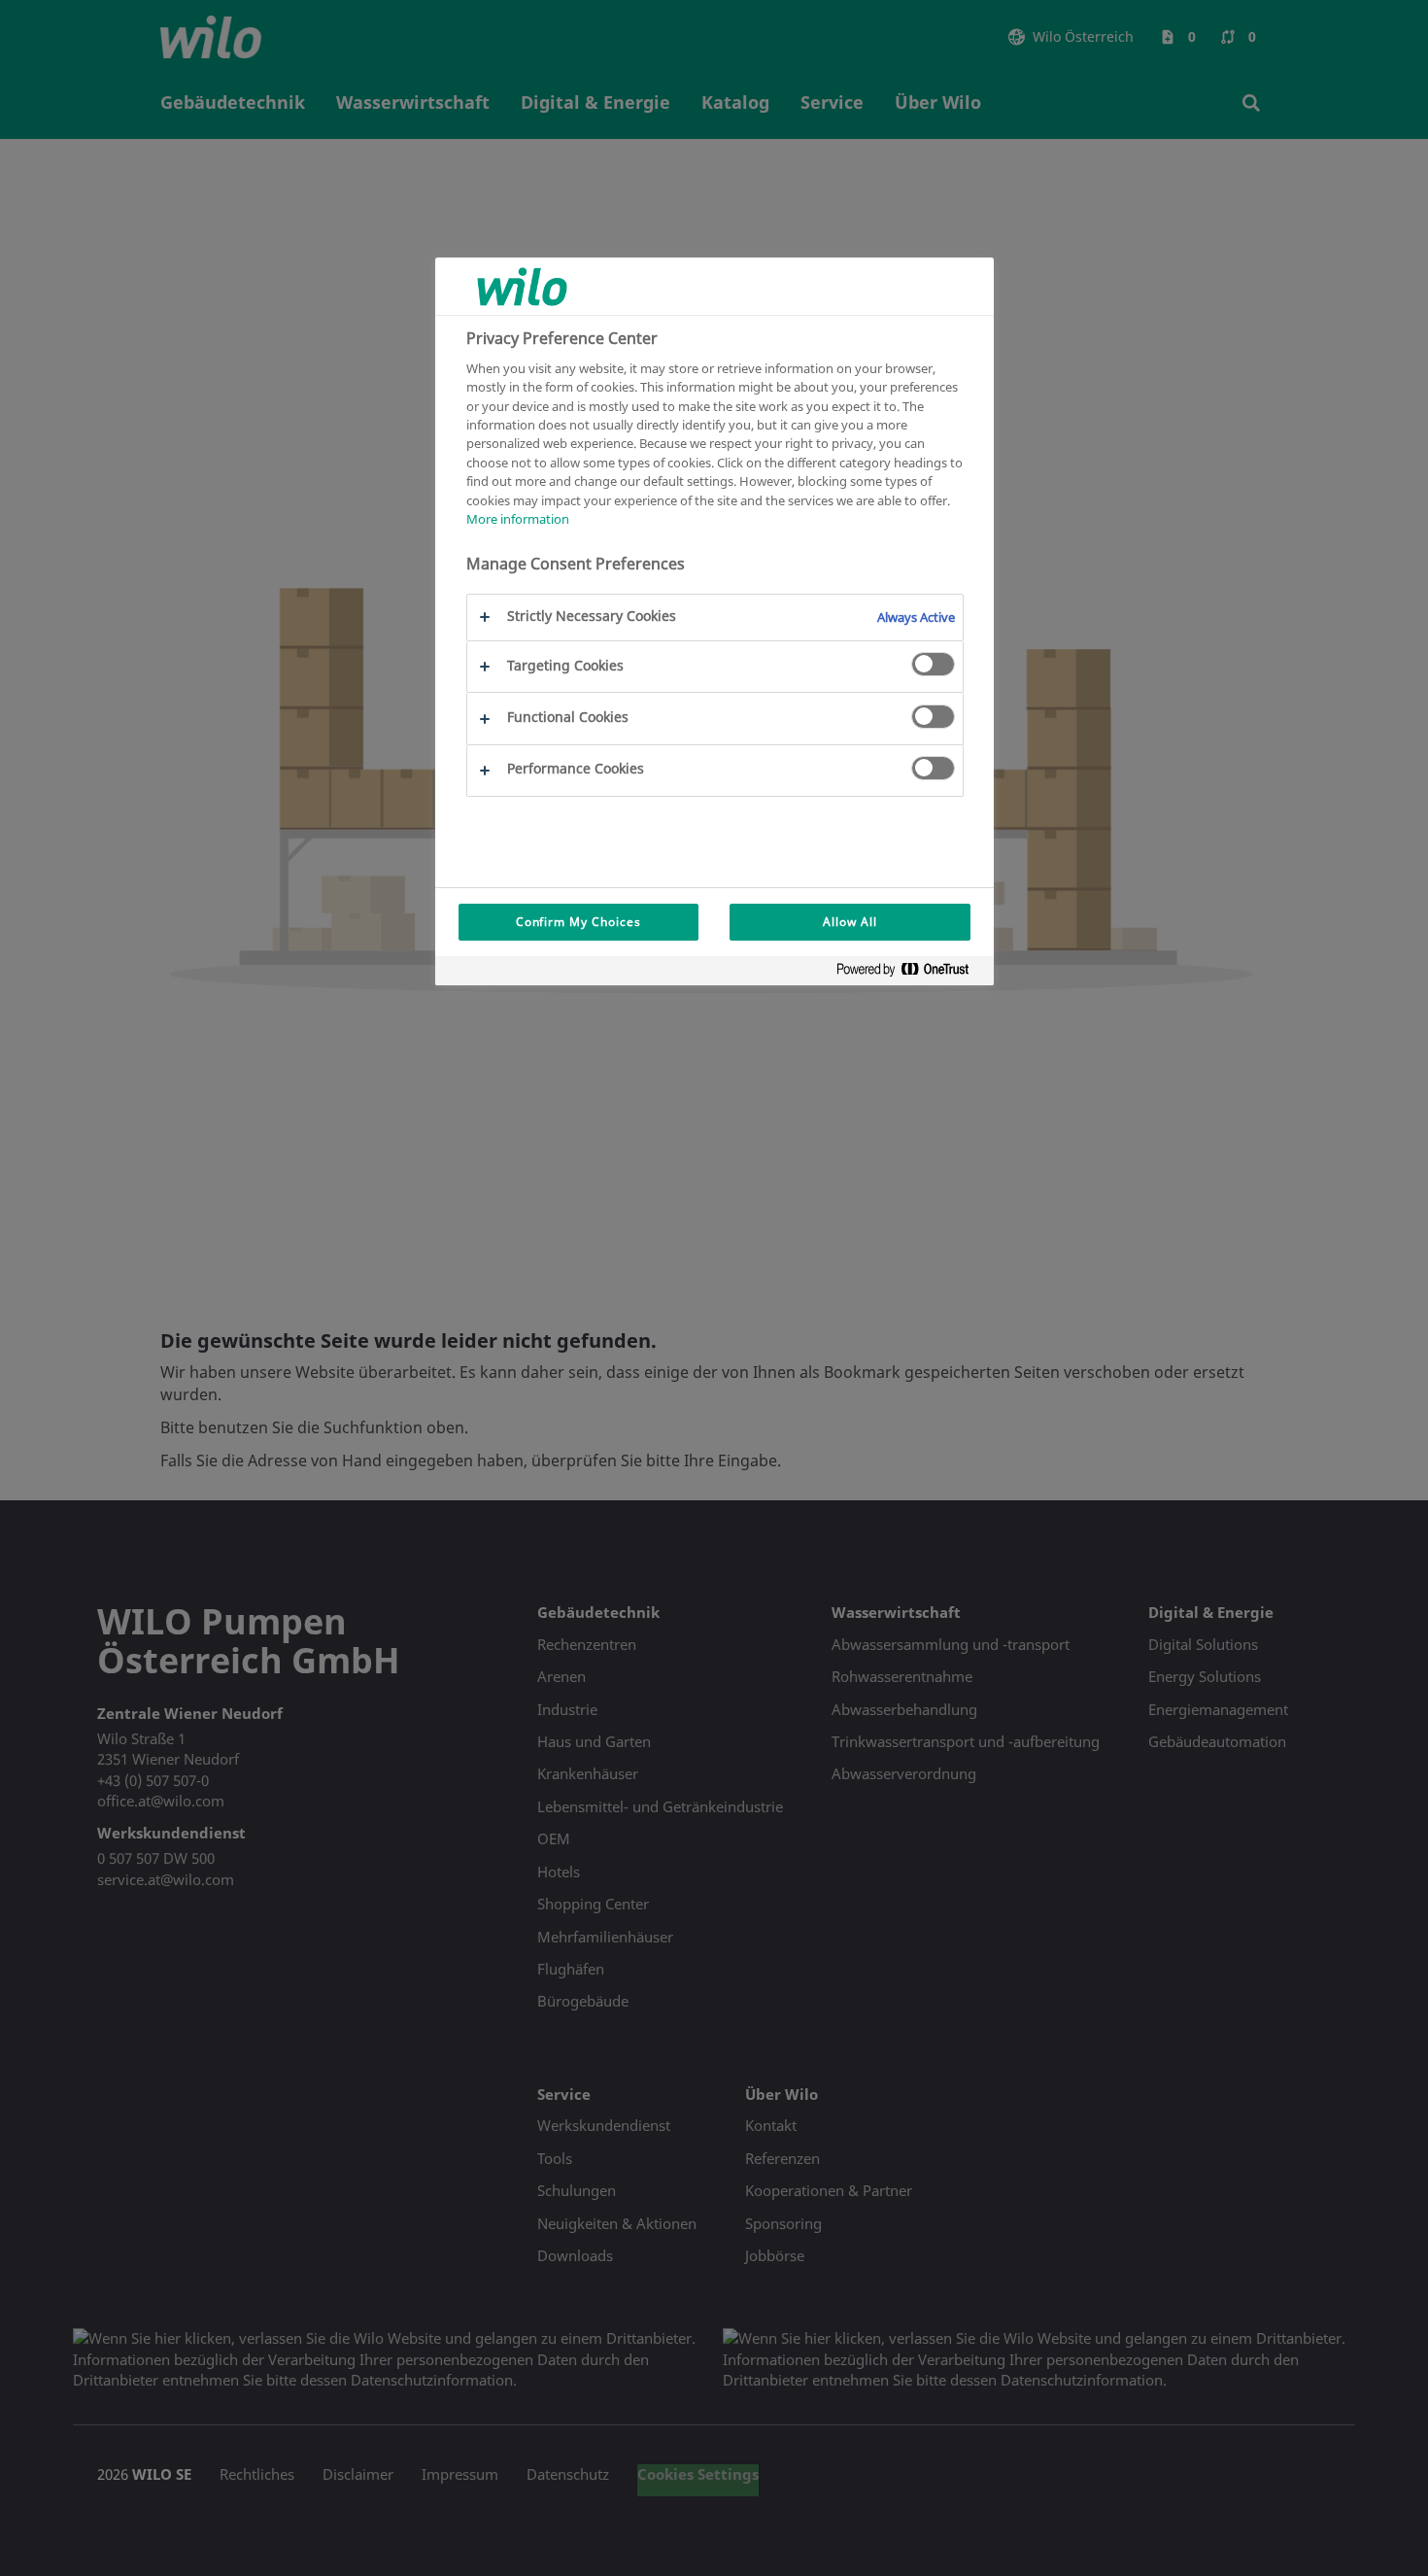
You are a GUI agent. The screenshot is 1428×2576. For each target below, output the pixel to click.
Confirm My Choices (578, 922)
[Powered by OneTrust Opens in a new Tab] (910, 973)
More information (518, 520)
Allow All (850, 922)
